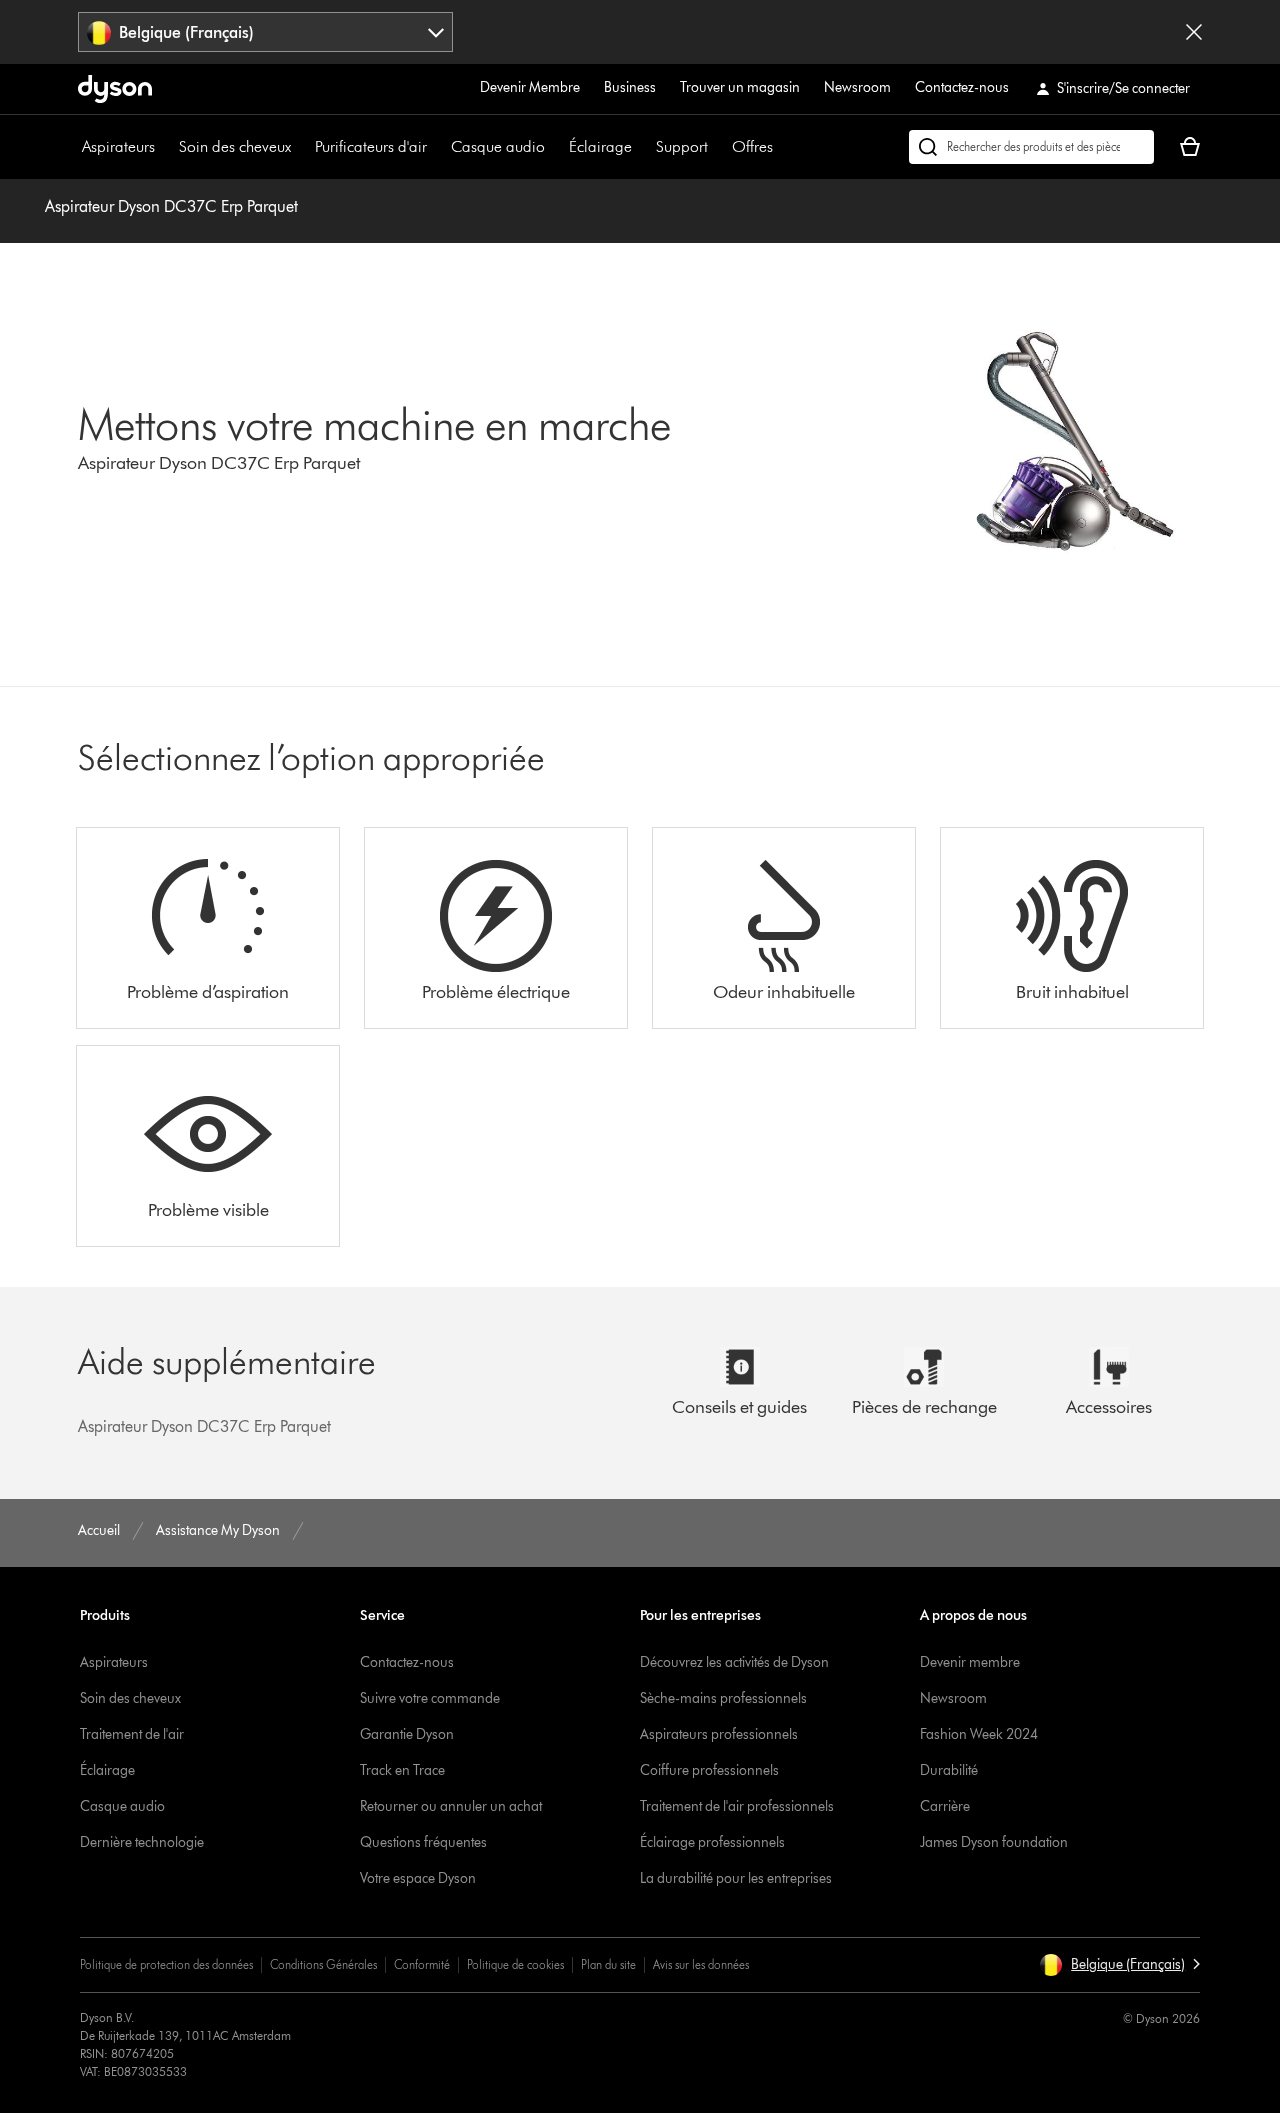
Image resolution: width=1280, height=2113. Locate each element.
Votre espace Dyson (418, 1878)
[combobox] (265, 32)
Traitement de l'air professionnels (737, 1806)
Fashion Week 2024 (979, 1734)
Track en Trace (402, 1770)
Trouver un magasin (740, 87)
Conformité (422, 1964)
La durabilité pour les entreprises (736, 1878)
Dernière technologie (142, 1842)
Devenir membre (970, 1662)
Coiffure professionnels (709, 1770)
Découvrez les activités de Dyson (734, 1662)
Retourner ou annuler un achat (451, 1806)
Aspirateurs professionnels (719, 1734)
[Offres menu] (783, 147)
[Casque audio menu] (555, 147)
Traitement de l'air (132, 1734)
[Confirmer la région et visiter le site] (1194, 32)
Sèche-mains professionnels (723, 1698)
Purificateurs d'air (371, 146)
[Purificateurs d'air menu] (437, 147)
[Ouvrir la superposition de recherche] (1031, 147)
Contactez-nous (962, 87)
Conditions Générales (323, 1964)
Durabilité (949, 1770)
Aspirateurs (118, 146)
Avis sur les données (701, 1964)
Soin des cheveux (235, 146)
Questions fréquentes (423, 1842)
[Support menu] (718, 147)
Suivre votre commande (430, 1698)
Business (630, 87)
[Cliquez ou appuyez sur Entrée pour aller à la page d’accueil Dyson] (115, 89)
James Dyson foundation (994, 1842)
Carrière (945, 1806)
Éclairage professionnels (712, 1842)
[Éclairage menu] (642, 147)
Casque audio (498, 146)
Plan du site (608, 1964)
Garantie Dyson (407, 1734)
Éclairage (600, 146)
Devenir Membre (530, 87)
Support (682, 146)
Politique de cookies (515, 1964)
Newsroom (857, 87)
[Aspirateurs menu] (165, 147)
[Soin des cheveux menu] (301, 147)
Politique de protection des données (166, 1964)
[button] (1119, 1965)
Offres (752, 146)
